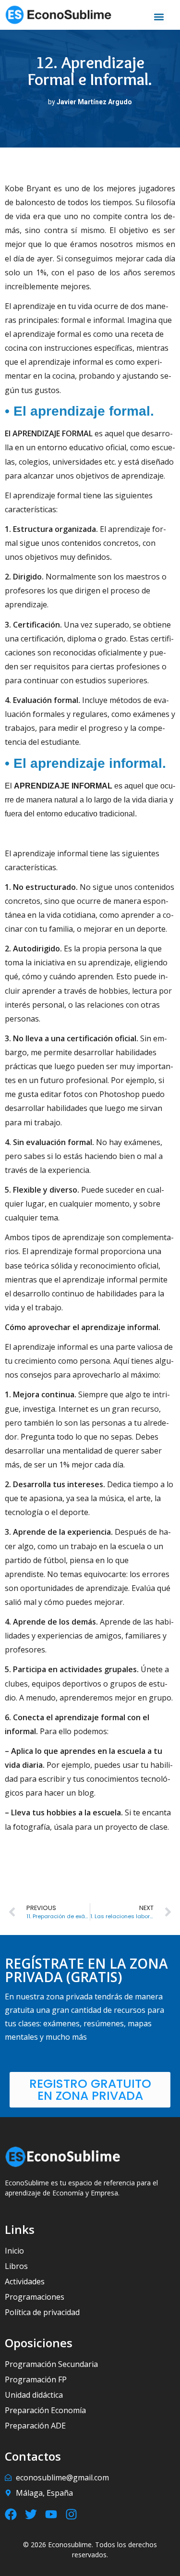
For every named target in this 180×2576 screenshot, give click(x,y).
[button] (159, 17)
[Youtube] (51, 2514)
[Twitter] (31, 2514)
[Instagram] (71, 2514)
